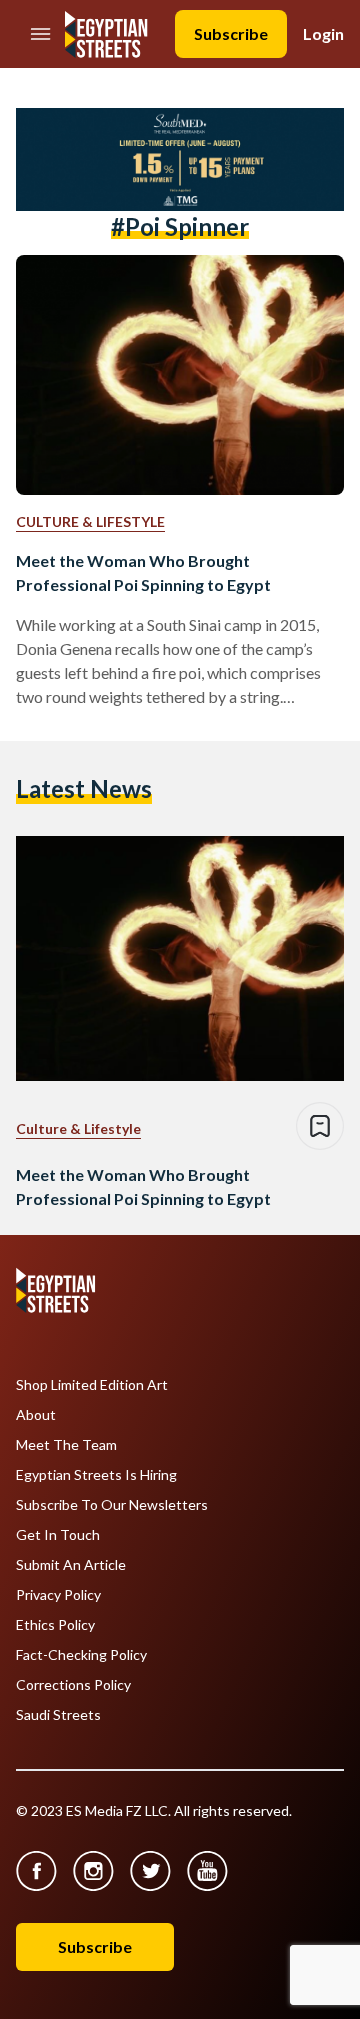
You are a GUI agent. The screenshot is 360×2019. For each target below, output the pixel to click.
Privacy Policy (58, 1595)
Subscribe (231, 33)
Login (323, 33)
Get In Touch (58, 1535)
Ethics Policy (55, 1625)
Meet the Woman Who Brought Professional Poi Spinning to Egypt (143, 572)
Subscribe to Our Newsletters (112, 1505)
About (36, 1415)
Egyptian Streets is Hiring (96, 1475)
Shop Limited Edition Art (92, 1385)
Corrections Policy (73, 1685)
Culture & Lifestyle (90, 521)
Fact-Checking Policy (81, 1655)
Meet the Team (66, 1445)
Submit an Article (71, 1565)
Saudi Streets (58, 1715)
